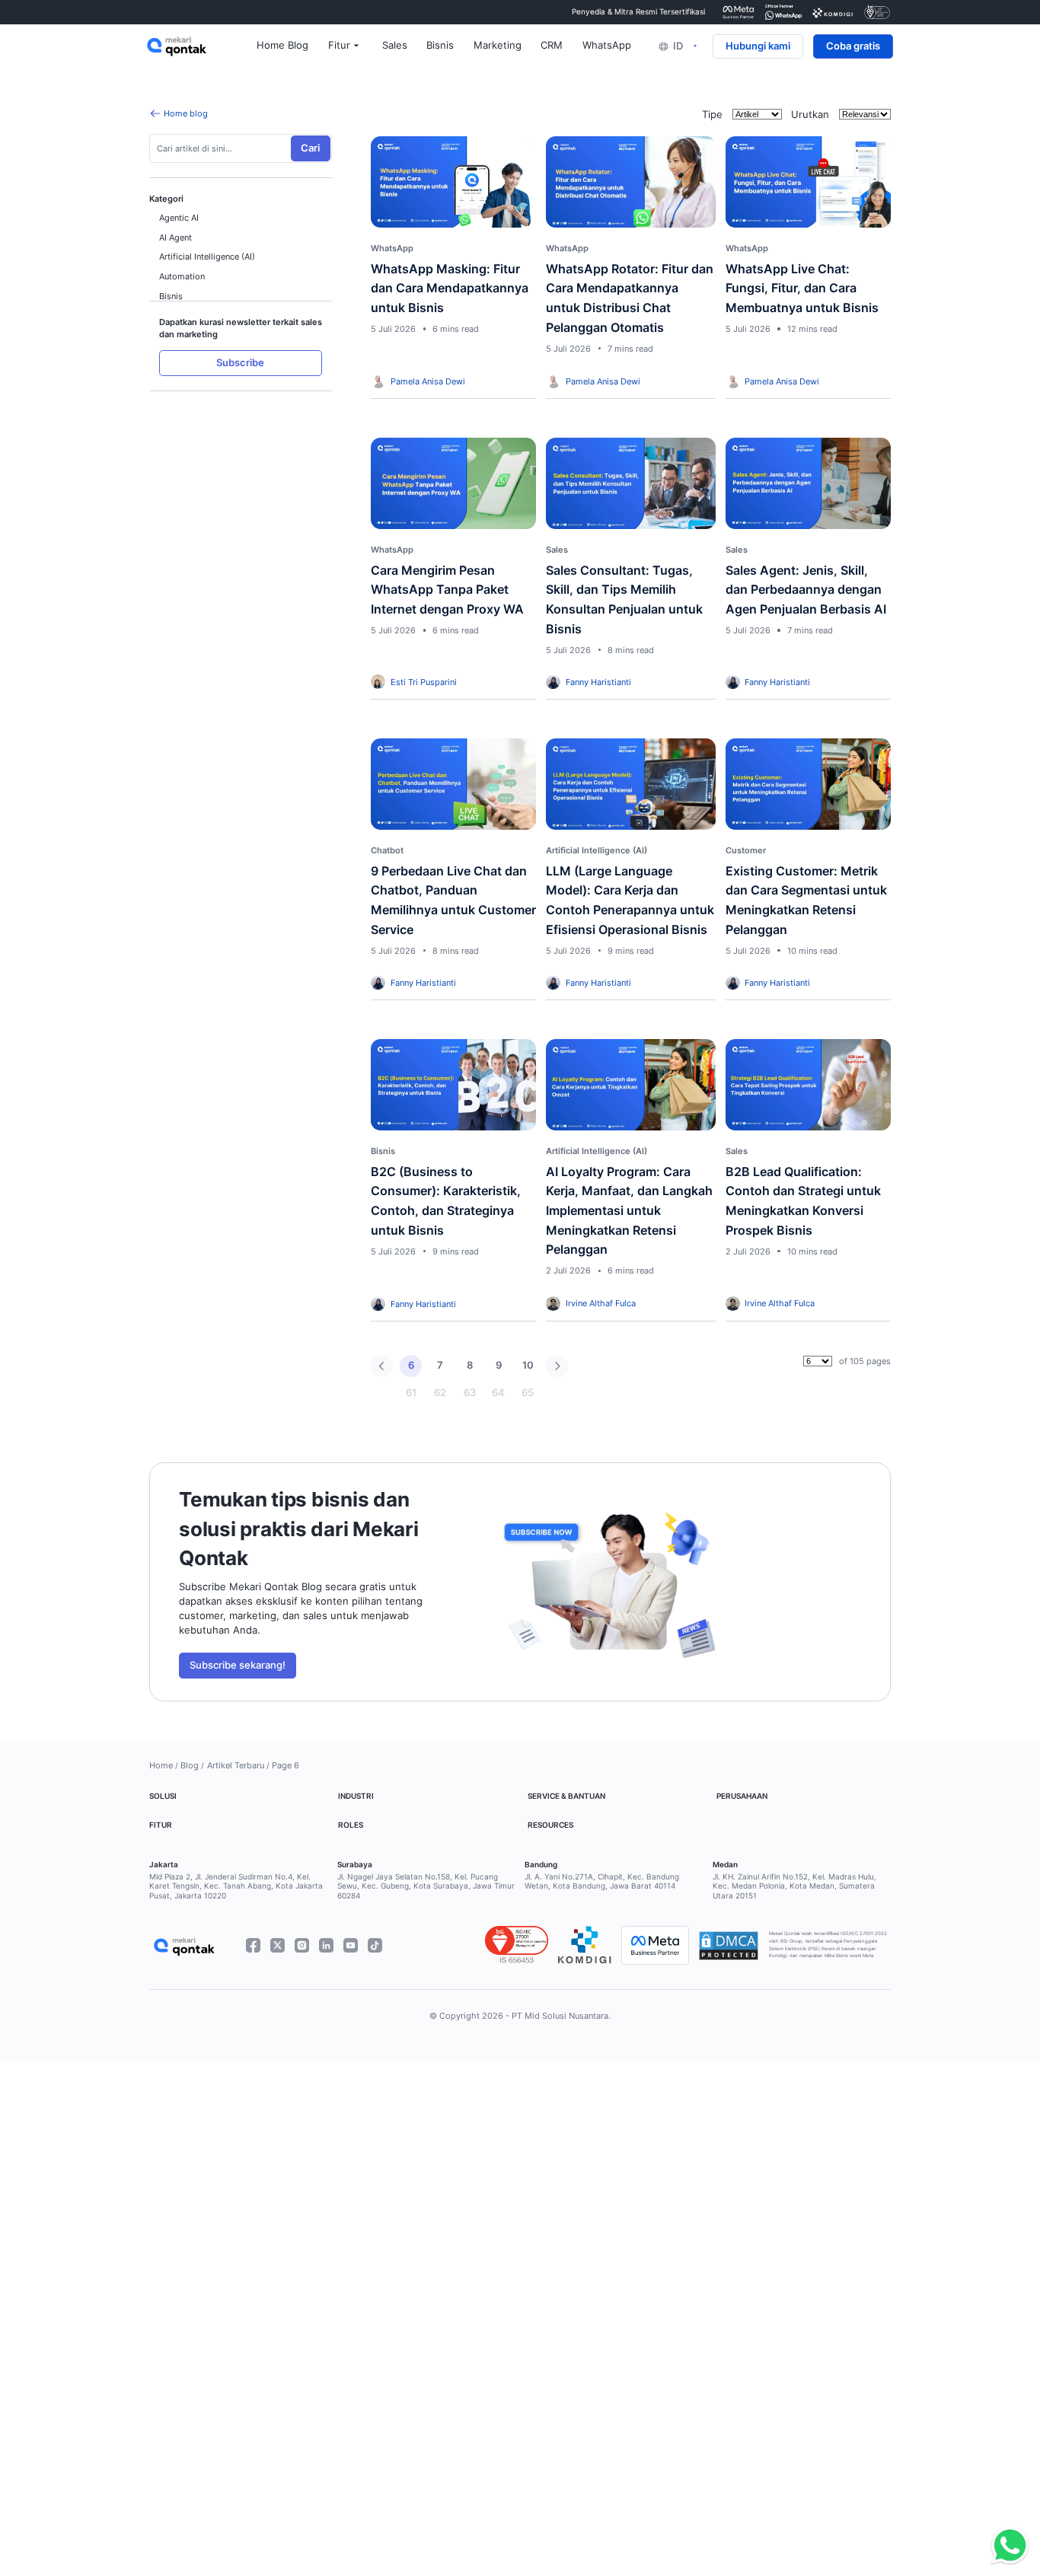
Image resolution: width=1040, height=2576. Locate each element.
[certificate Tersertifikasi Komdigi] (833, 12)
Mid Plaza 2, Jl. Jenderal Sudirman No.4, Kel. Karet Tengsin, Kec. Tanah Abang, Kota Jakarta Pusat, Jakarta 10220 (236, 1887)
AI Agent (175, 238)
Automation (182, 276)
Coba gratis (853, 46)
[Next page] (557, 1366)
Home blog (186, 113)
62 (440, 1393)
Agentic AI (179, 218)
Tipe (712, 115)
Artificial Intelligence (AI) (207, 257)
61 (411, 1393)
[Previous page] (382, 1366)
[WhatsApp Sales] (1007, 2546)
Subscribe (240, 363)
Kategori (166, 199)
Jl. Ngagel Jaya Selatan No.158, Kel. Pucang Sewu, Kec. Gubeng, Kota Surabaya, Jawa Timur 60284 (426, 1887)
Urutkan (810, 115)
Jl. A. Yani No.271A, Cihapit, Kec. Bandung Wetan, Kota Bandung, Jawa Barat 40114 (602, 1882)
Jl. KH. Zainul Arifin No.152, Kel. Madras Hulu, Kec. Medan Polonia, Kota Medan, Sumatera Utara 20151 (794, 1887)
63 (470, 1393)
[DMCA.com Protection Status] (729, 1946)
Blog (190, 1765)
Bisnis (171, 296)
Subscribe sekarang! (238, 1665)
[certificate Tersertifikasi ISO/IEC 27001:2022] (877, 12)
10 (528, 1365)
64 (498, 1393)
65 (528, 1393)
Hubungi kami (758, 46)
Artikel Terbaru (236, 1765)
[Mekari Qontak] (202, 46)
